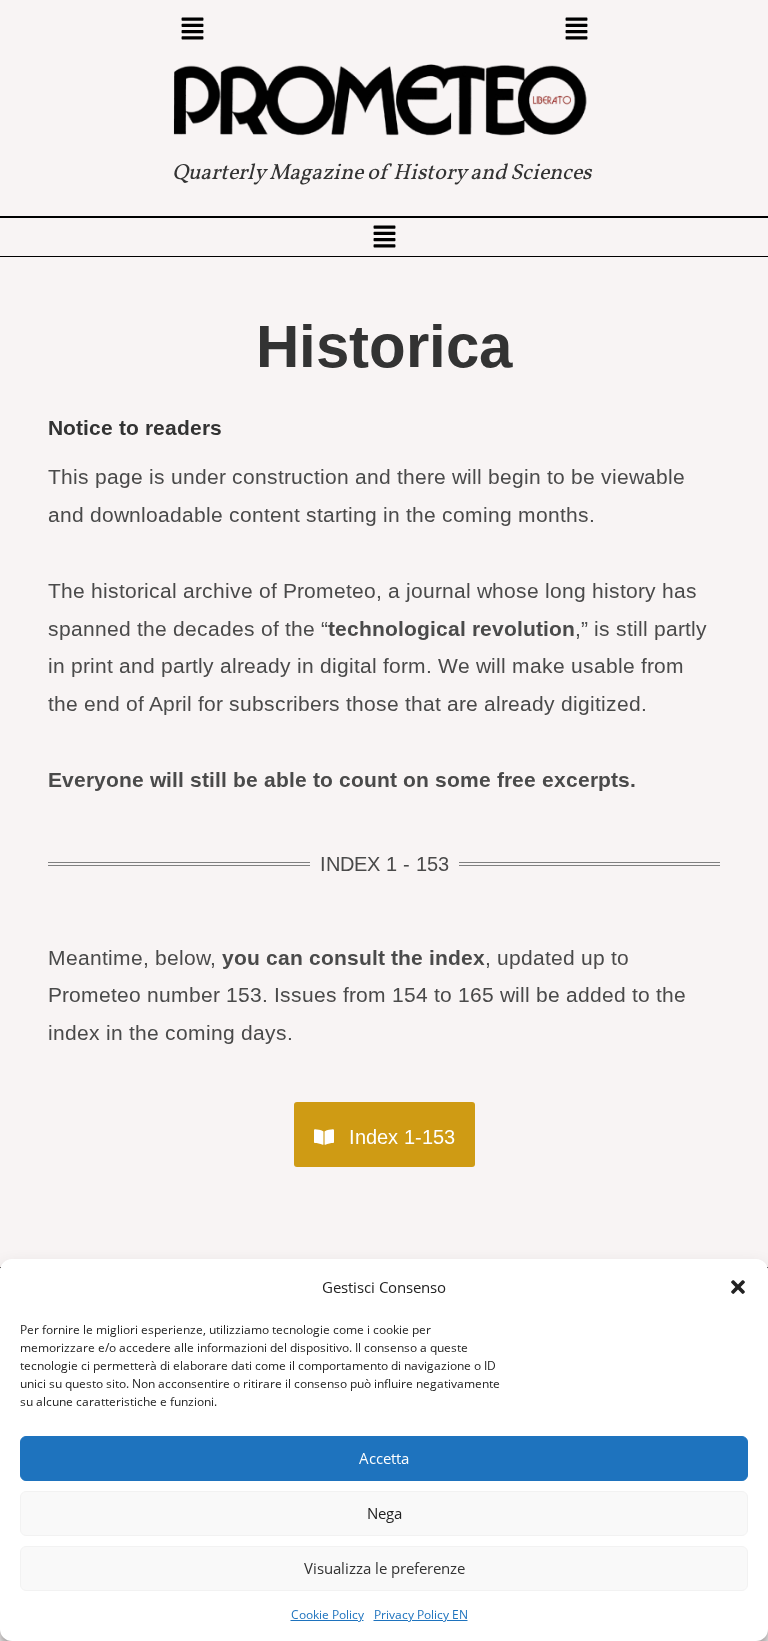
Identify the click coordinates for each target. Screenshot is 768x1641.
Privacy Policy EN (421, 1614)
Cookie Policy (327, 1614)
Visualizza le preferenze (384, 1568)
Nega (384, 1513)
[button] (738, 1287)
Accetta (384, 1458)
